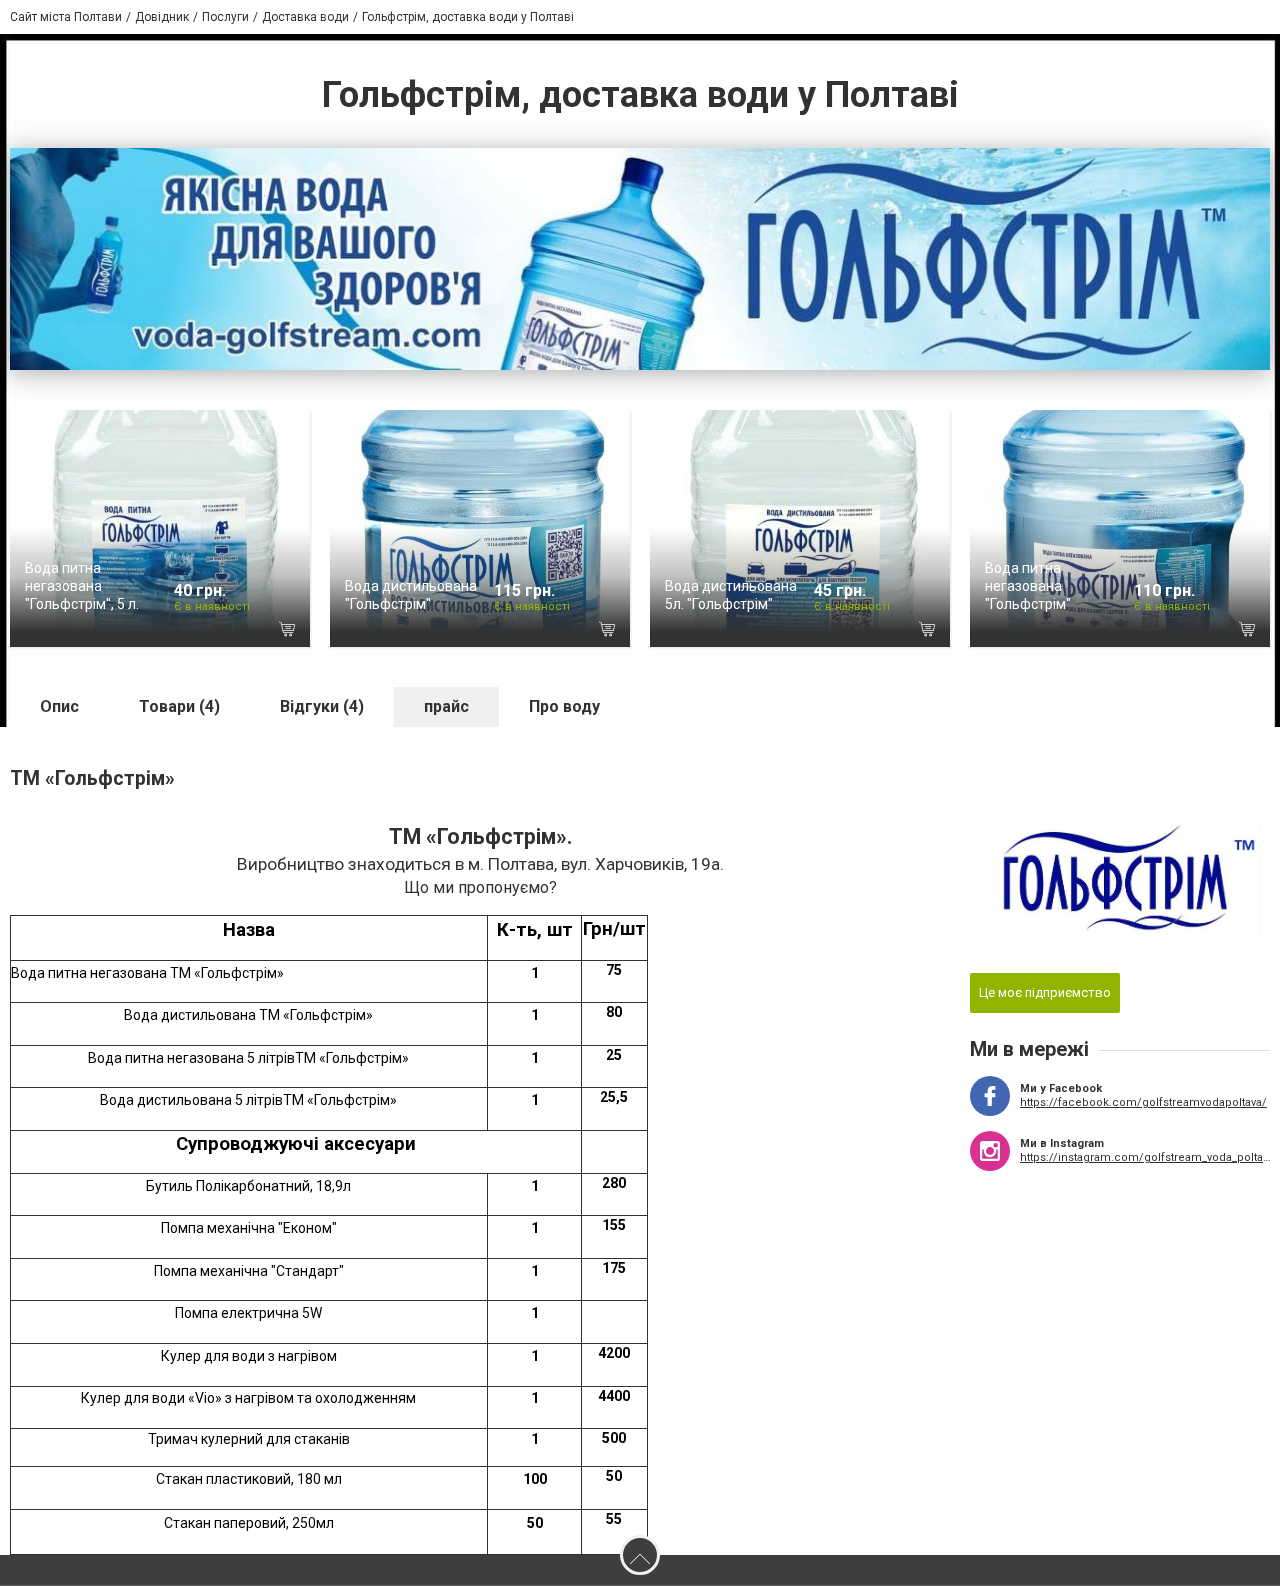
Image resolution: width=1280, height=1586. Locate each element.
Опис (59, 706)
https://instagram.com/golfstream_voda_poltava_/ (1145, 1157)
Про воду (564, 706)
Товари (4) (179, 706)
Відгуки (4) (322, 706)
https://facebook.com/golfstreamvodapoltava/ (1143, 1102)
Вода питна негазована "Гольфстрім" (1028, 586)
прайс (446, 706)
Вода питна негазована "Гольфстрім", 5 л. (82, 586)
